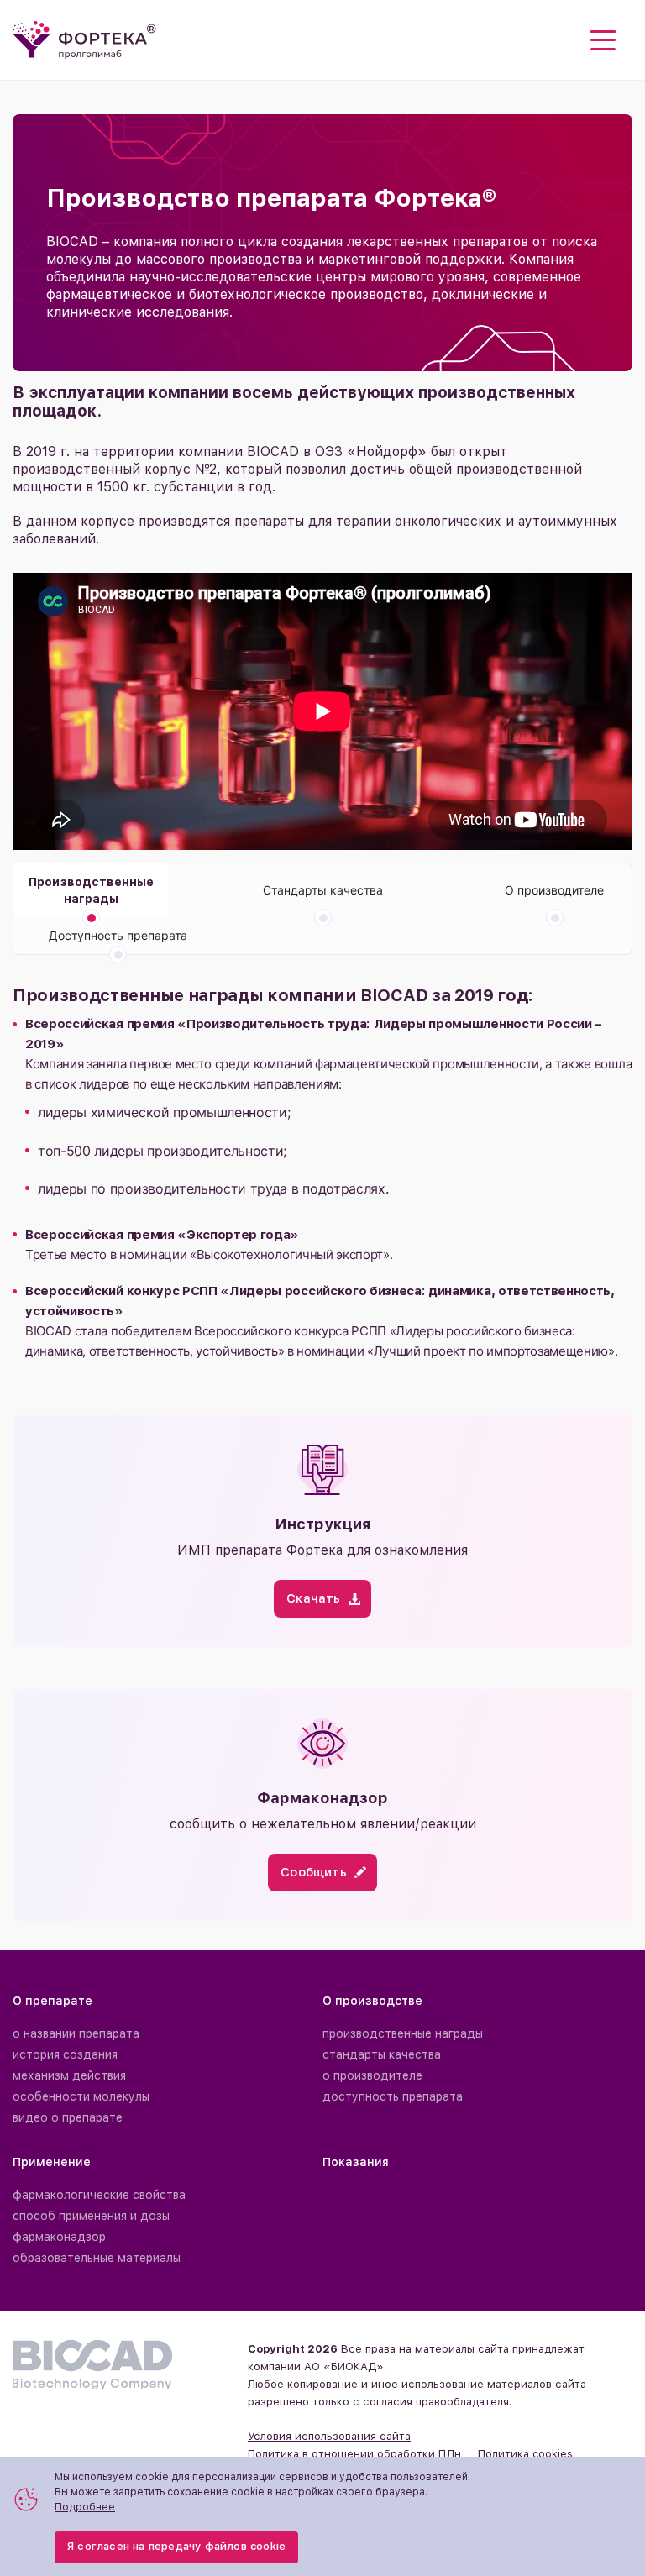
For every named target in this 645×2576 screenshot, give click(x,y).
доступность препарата (393, 2096)
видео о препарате (68, 2117)
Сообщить (314, 1872)
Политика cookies (525, 2454)
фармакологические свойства (99, 2195)
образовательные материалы (97, 2258)
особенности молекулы (81, 2096)
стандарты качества (382, 2054)
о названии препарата (76, 2033)
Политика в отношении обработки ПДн (354, 2454)
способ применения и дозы (91, 2216)
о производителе (372, 2075)
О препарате (52, 2001)
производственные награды (403, 2033)
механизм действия (69, 2075)
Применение (52, 2162)
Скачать (313, 1598)
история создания (65, 2054)
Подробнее (85, 2507)
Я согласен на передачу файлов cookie (176, 2546)
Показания (356, 2162)
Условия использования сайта (329, 2436)
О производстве (372, 2001)
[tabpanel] (322, 1177)
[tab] (91, 890)
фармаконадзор (59, 2237)
